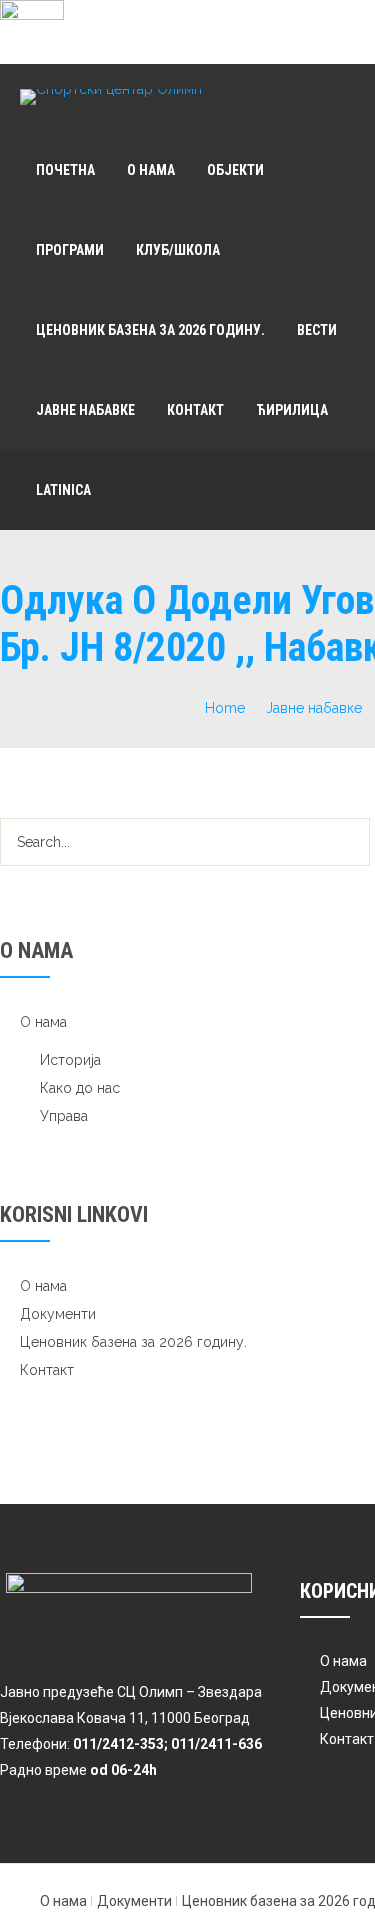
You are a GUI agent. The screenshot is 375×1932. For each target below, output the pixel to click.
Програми (70, 250)
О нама (151, 170)
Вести (317, 330)
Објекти (235, 170)
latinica (63, 490)
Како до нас (80, 1088)
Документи (58, 1314)
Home (225, 708)
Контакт (195, 410)
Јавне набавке (85, 410)
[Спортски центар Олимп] (111, 97)
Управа (64, 1116)
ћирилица (292, 410)
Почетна (65, 170)
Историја (70, 1060)
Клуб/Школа (178, 250)
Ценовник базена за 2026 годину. (150, 330)
